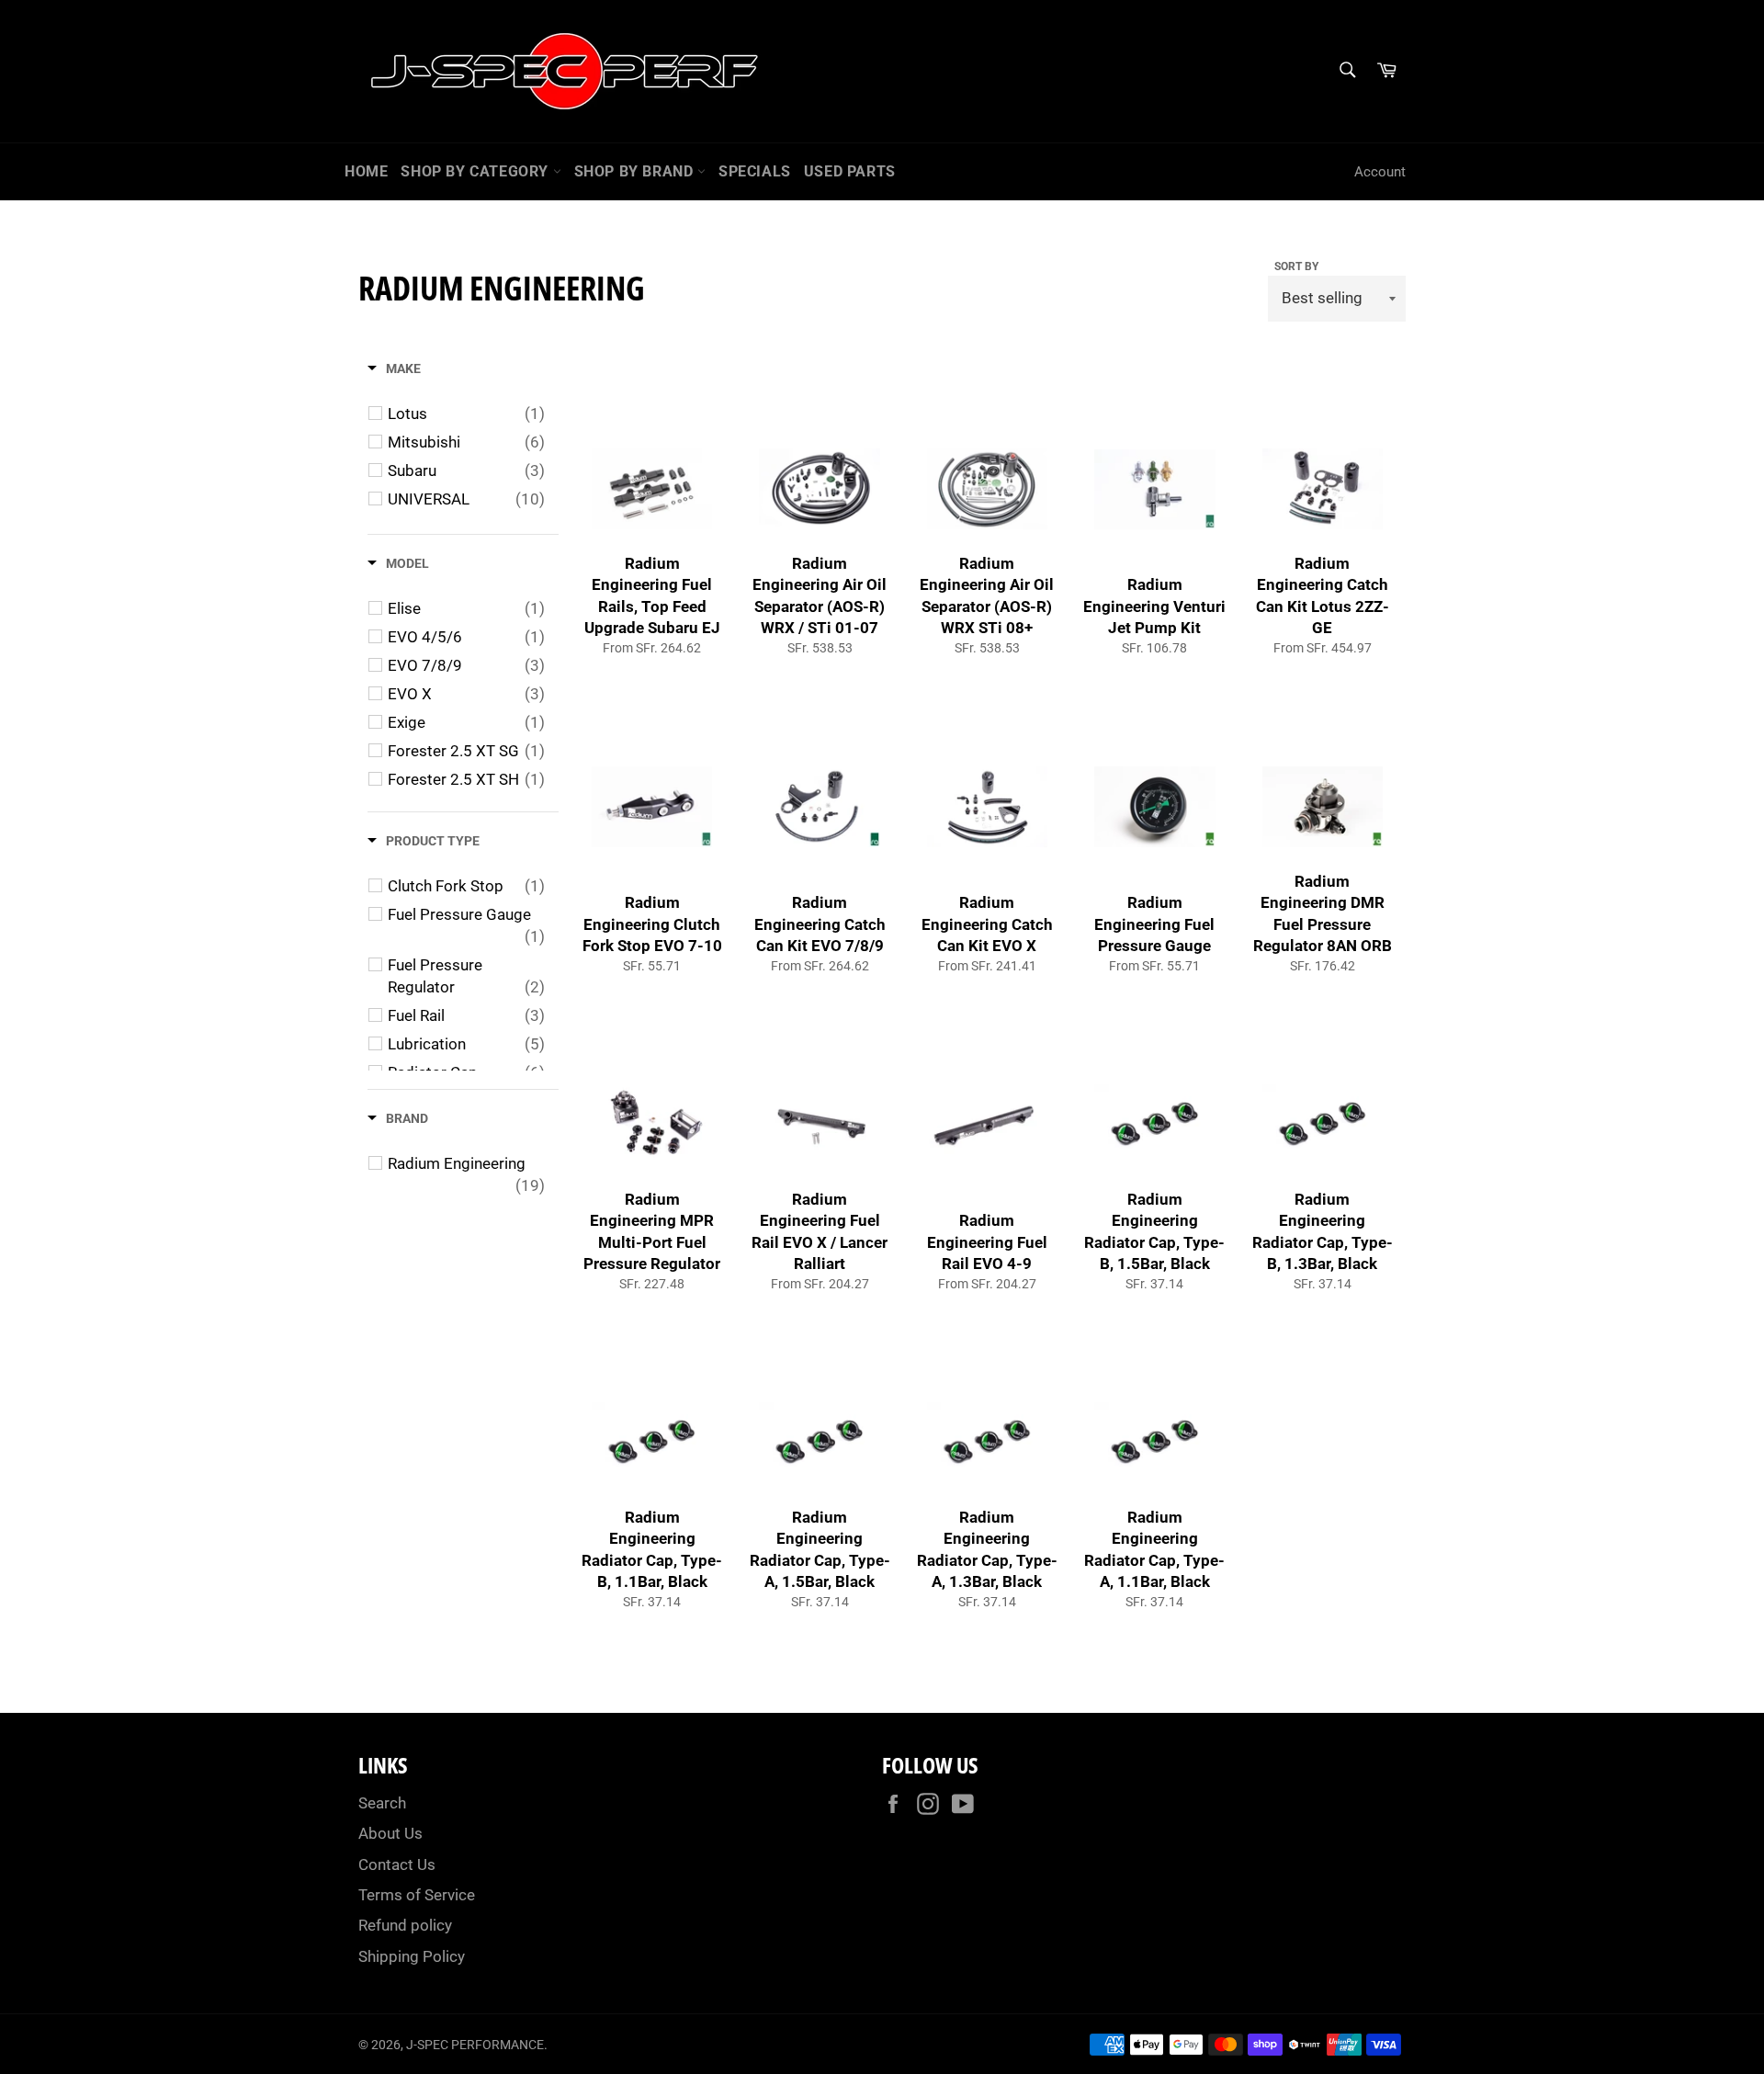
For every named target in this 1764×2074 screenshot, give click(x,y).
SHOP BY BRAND (636, 171)
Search (382, 1803)
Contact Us (397, 1864)
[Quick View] (717, 520)
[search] (1346, 71)
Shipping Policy (412, 1956)
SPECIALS (755, 171)
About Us (390, 1833)
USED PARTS (850, 171)
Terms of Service (417, 1895)
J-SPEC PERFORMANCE (475, 2045)
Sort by (1296, 266)
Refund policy (405, 1925)
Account (1380, 172)
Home (366, 171)
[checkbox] (466, 414)
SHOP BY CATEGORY (476, 171)
